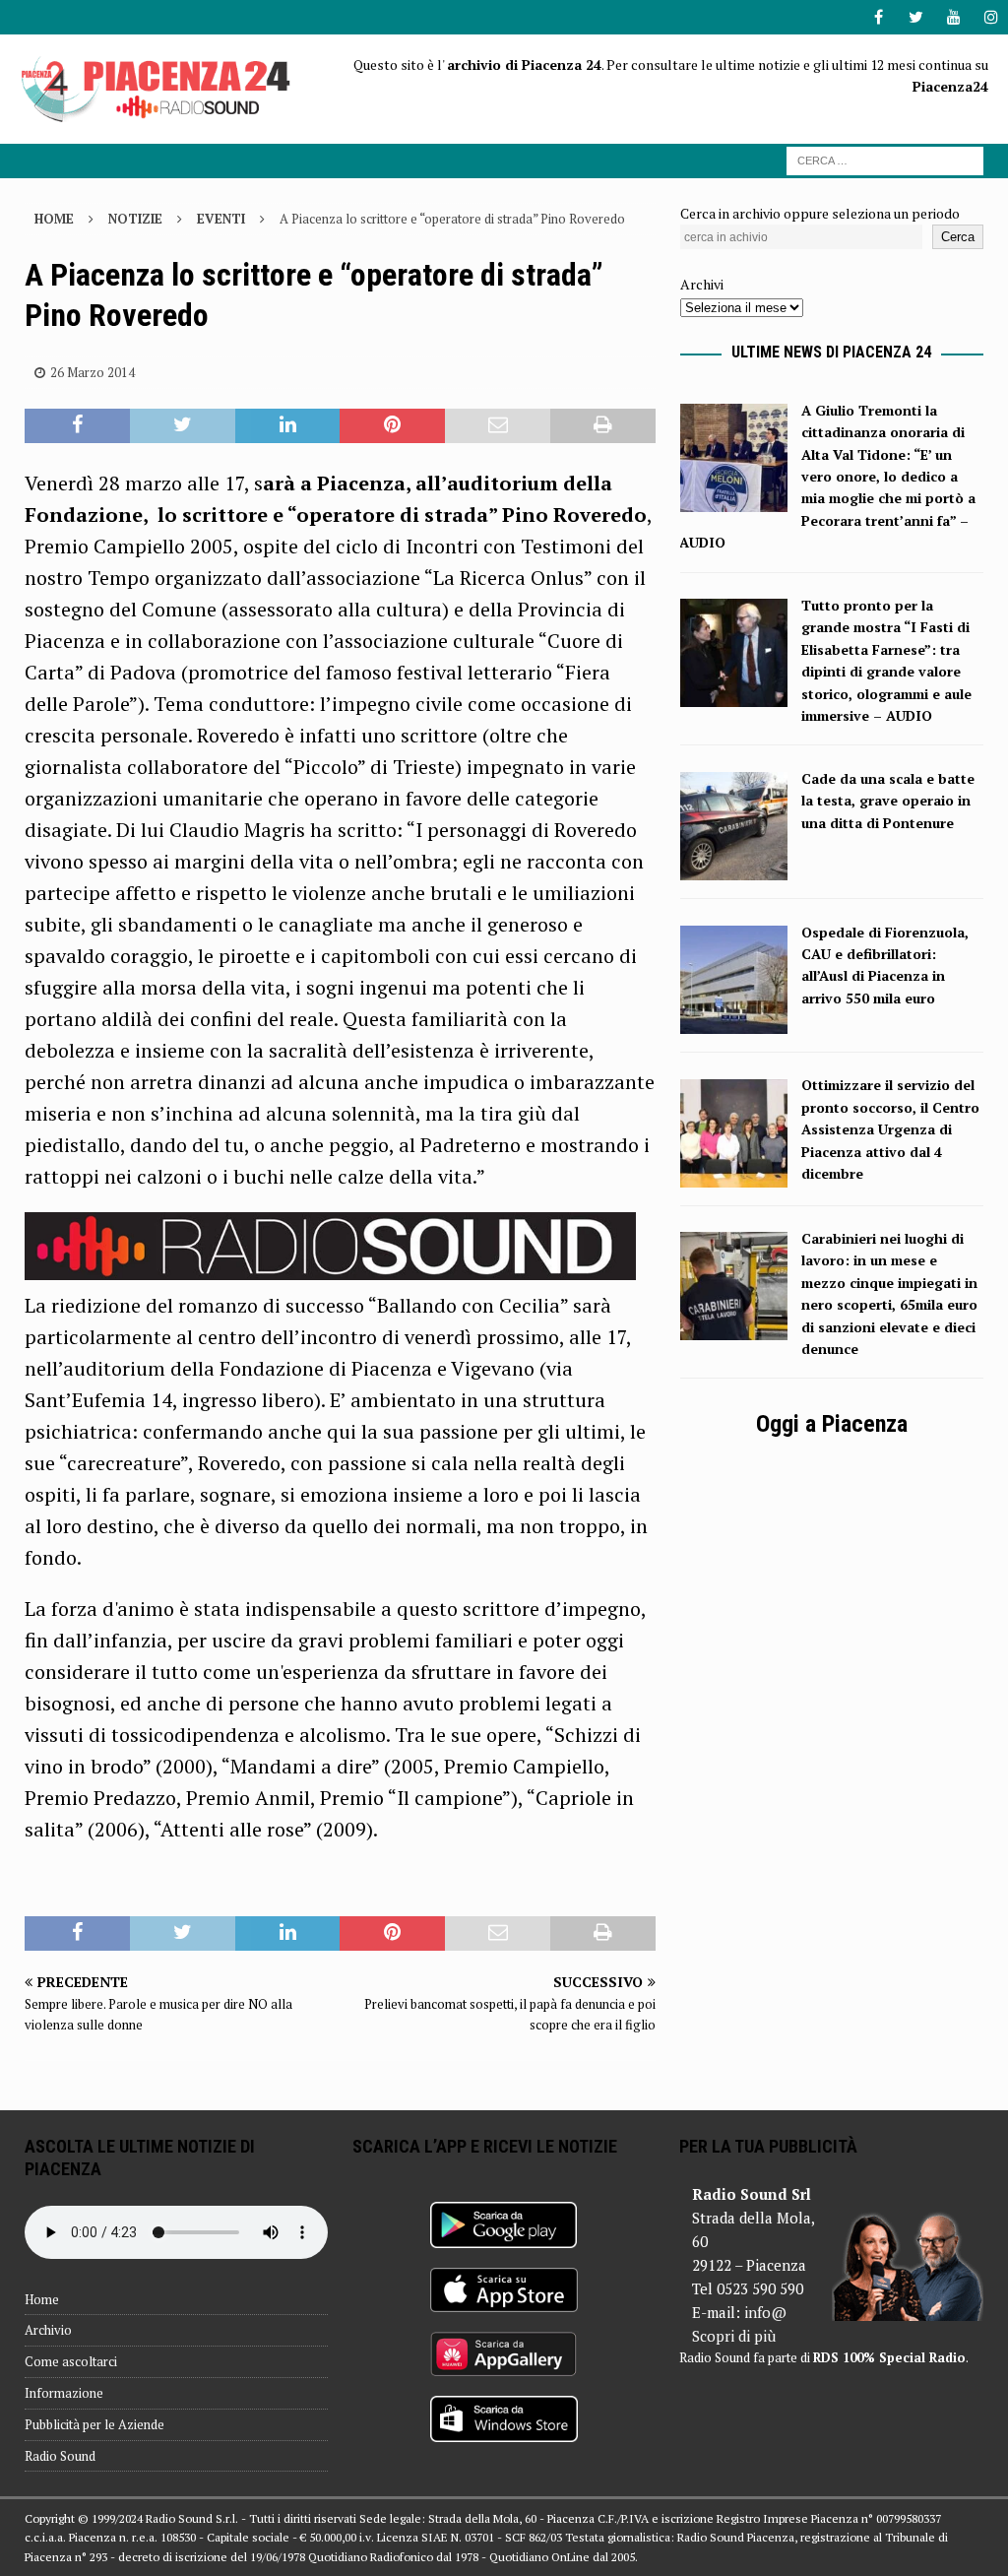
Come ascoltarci (71, 2361)
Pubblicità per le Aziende (94, 2424)
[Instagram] (991, 17)
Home (42, 2299)
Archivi (702, 284)
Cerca (958, 237)
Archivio (48, 2330)
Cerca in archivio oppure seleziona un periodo (820, 213)
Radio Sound (60, 2456)
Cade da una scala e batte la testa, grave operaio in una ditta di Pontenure (888, 801)
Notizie (135, 219)
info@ (765, 2312)
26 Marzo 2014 (93, 372)
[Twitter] (916, 17)
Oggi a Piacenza (832, 1424)
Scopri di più (734, 2336)
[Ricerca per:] (885, 159)
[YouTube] (953, 17)
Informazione (64, 2393)
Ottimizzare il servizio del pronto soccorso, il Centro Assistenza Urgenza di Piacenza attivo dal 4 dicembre (890, 1129)
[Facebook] (879, 17)
